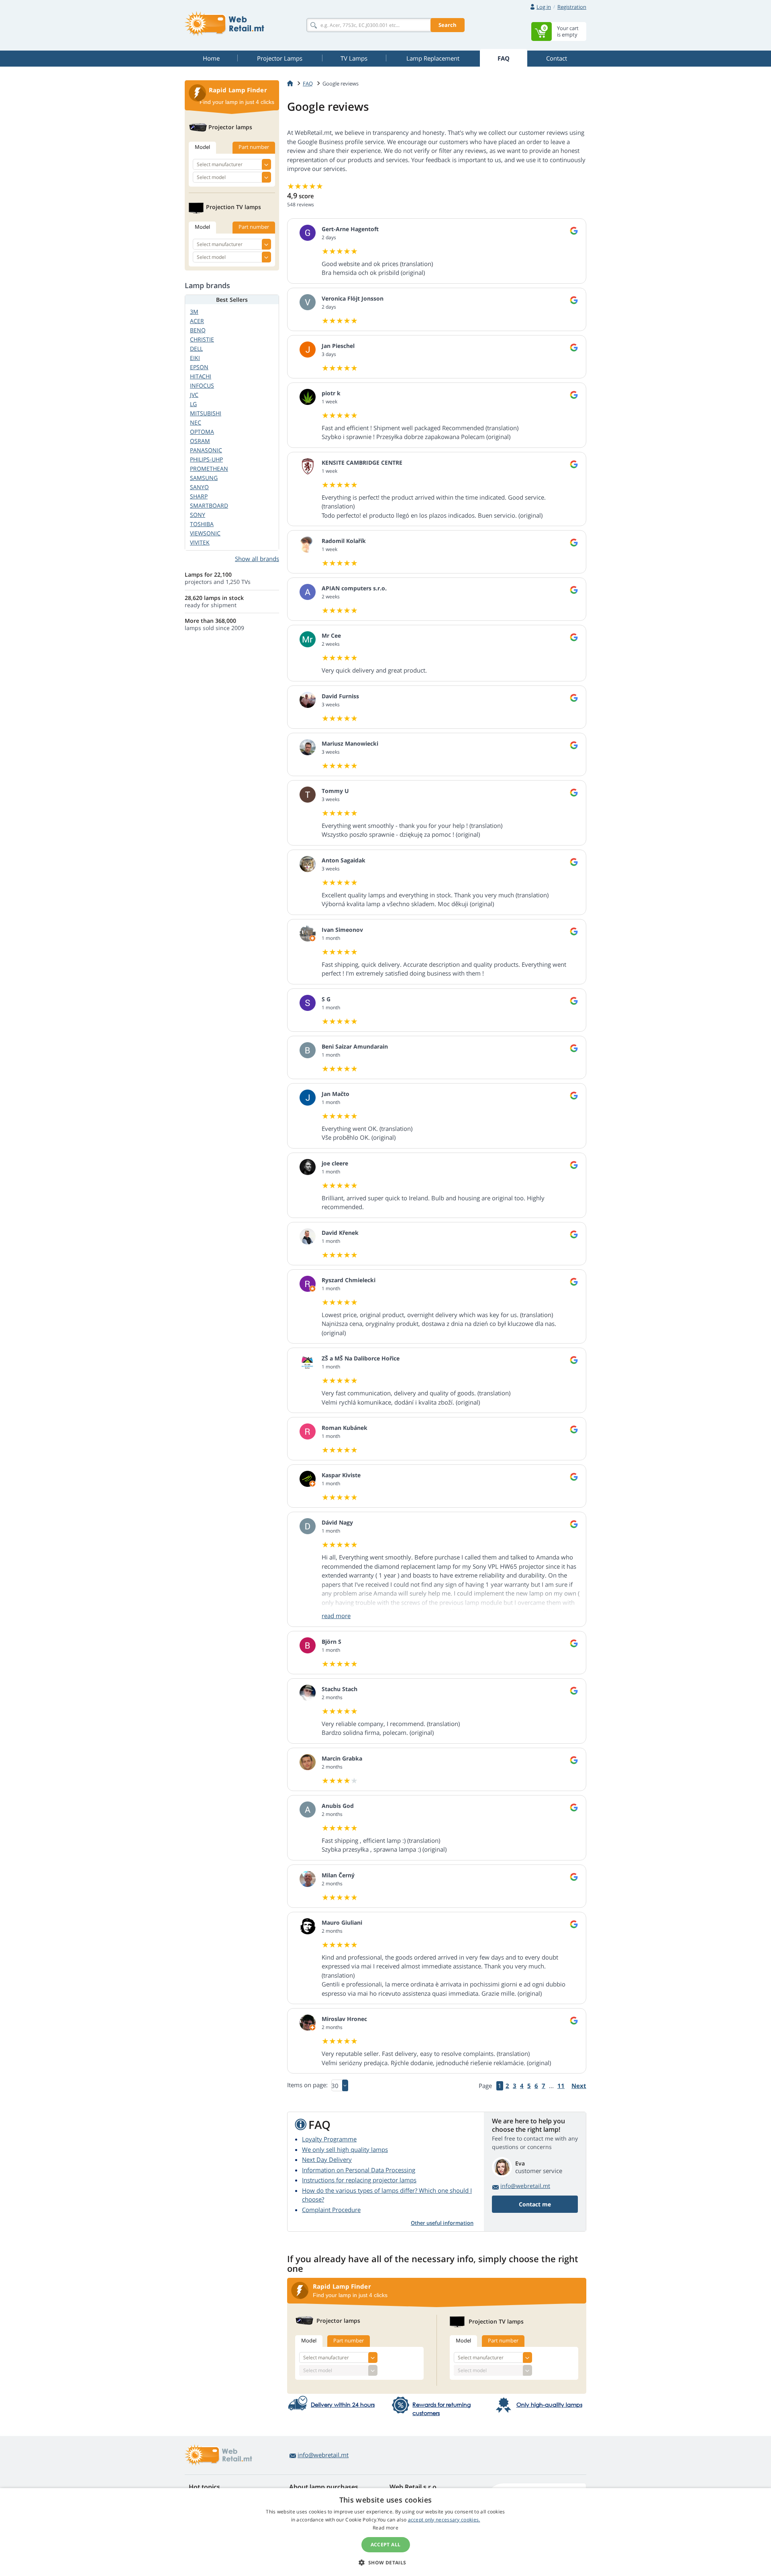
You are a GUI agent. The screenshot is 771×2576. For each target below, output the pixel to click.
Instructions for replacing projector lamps (359, 2180)
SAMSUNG (204, 478)
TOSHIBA (202, 524)
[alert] (385, 2532)
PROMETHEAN (209, 469)
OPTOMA (202, 432)
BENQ (198, 330)
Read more (385, 2528)
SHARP (199, 496)
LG (193, 404)
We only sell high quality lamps (345, 2149)
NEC (196, 422)
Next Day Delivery (327, 2159)
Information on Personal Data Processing (359, 2170)
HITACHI (201, 376)
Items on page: (307, 2085)
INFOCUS (202, 385)
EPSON (199, 367)
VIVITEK (200, 542)
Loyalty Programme (329, 2139)
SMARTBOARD (209, 505)
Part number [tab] (349, 2340)
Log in (544, 7)
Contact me (535, 2204)
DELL (196, 349)
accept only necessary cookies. (444, 2520)
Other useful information (442, 2223)
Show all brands (257, 559)
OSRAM (200, 441)
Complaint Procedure (331, 2210)
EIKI (195, 358)
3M (194, 312)
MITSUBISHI (206, 413)
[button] (385, 2562)
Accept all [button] (386, 2544)
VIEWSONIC (205, 533)
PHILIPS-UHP (206, 459)
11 (561, 2086)
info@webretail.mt (525, 2186)
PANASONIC (206, 450)
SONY (198, 515)
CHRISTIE (202, 339)
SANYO (199, 487)
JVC (194, 395)
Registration (572, 7)
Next (579, 2086)
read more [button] (336, 1616)
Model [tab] (309, 2340)
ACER (197, 321)
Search (448, 25)
